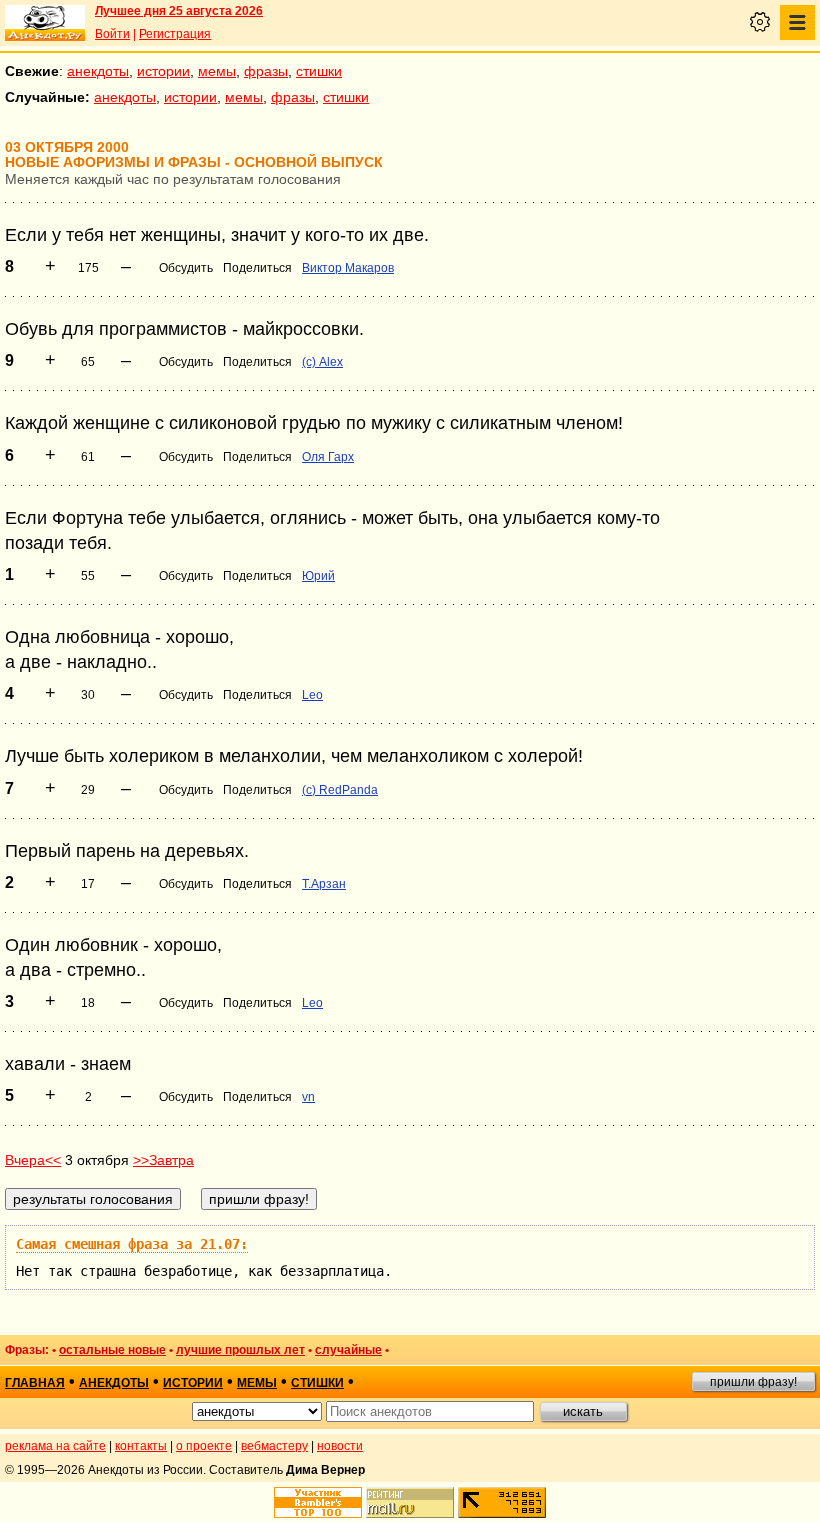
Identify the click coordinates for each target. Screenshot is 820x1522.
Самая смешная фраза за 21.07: (132, 1244)
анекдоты (98, 71)
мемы (217, 71)
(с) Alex (322, 362)
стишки (319, 71)
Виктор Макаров (348, 268)
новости (340, 1446)
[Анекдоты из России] (45, 23)
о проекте (204, 1446)
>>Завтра (163, 1160)
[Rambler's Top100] (318, 1502)
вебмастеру (274, 1446)
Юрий (318, 576)
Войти (112, 34)
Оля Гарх (328, 457)
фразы (266, 71)
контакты (141, 1446)
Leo (312, 695)
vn (308, 1097)
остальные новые (112, 1350)
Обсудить (186, 268)
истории (163, 71)
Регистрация (175, 34)
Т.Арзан (324, 884)
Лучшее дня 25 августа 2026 (179, 11)
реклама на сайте (55, 1446)
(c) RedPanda (340, 790)
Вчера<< (33, 1160)
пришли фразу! (753, 1382)
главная (35, 1383)
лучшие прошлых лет (240, 1350)
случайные (348, 1350)
